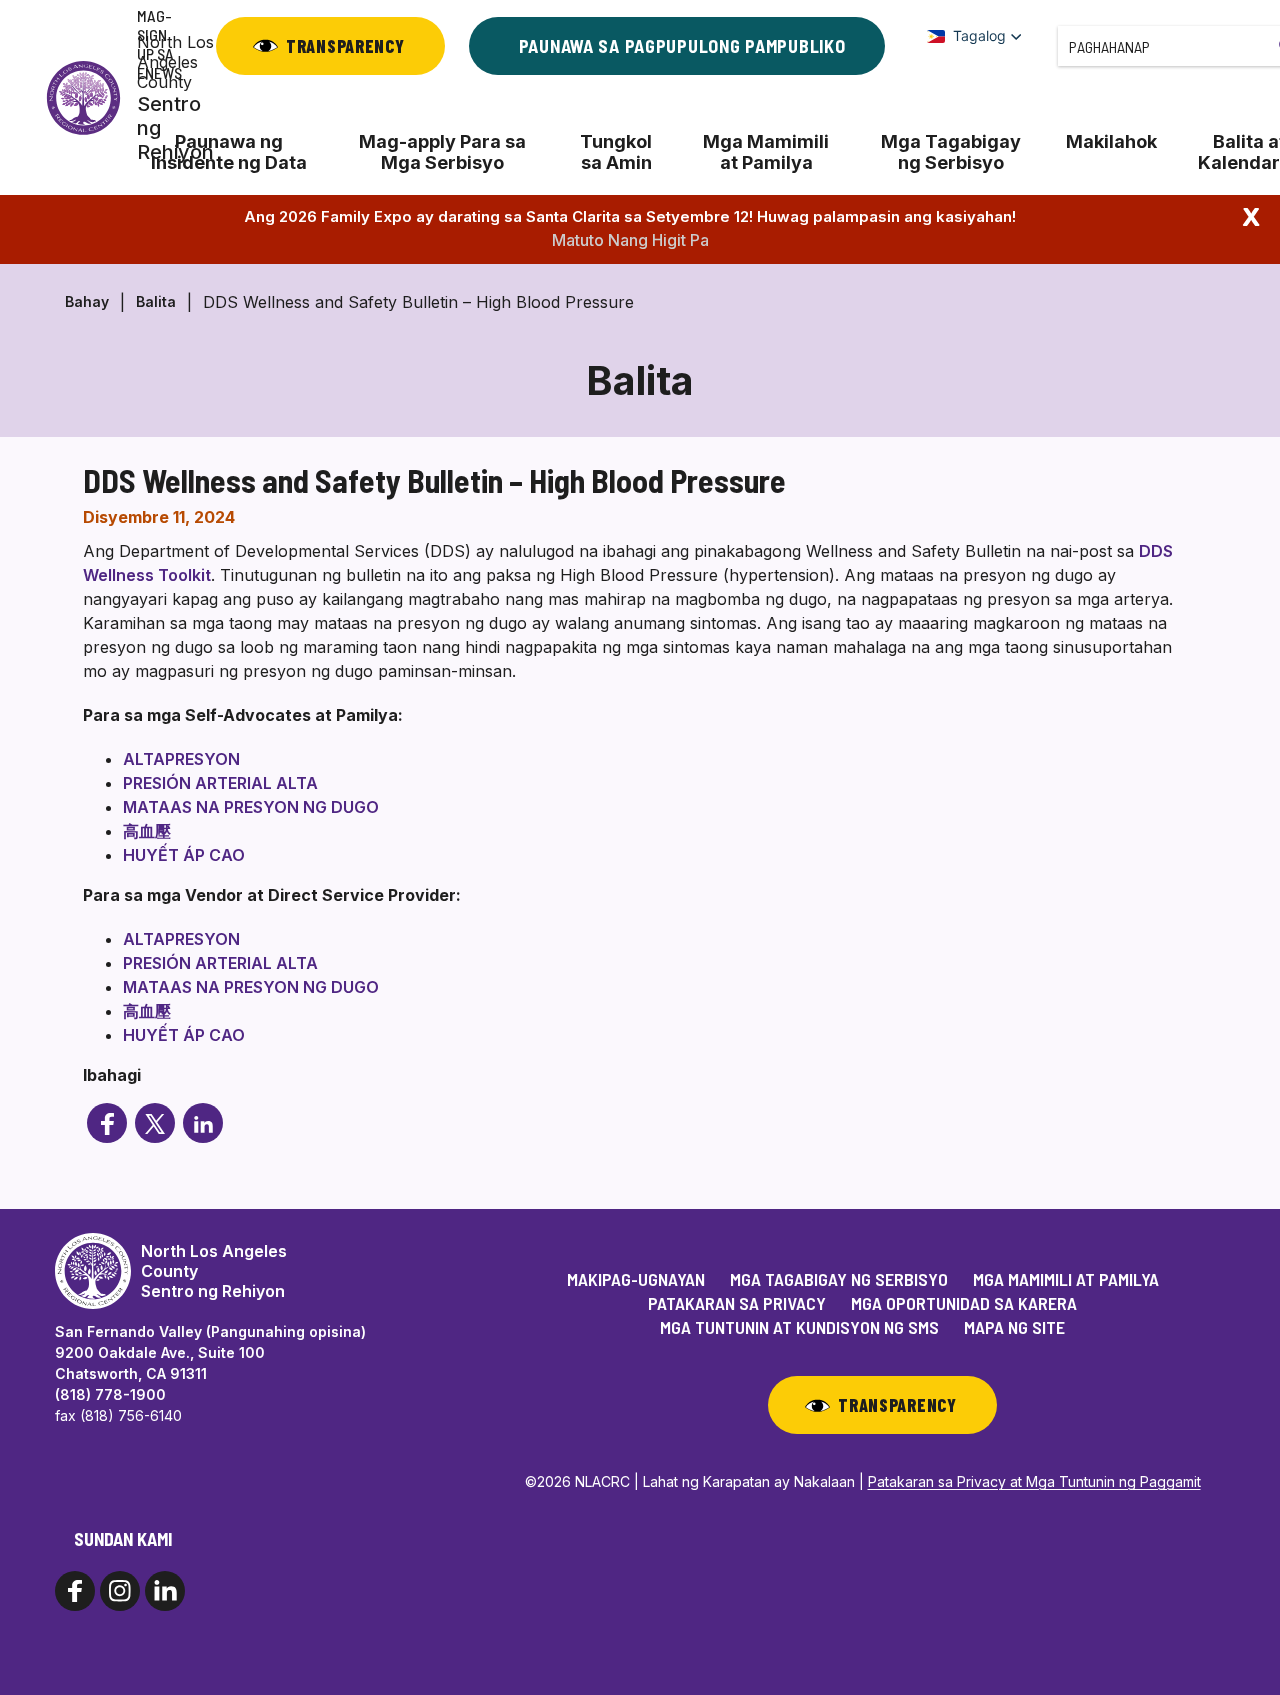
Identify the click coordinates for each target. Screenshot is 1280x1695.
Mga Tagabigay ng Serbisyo (951, 152)
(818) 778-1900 (110, 1394)
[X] (155, 1123)
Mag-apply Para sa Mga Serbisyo (442, 152)
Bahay (87, 301)
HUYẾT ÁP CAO (184, 855)
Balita (156, 301)
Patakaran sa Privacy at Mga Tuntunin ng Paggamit (1034, 1481)
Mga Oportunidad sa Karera (964, 1303)
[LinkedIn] (203, 1123)
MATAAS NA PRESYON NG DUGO (251, 807)
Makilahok (1111, 141)
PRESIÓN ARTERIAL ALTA (220, 783)
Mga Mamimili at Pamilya (766, 152)
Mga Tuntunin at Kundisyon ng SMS (799, 1327)
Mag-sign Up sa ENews (159, 44)
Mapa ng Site (1014, 1327)
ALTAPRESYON (181, 759)
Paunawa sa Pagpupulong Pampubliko (682, 46)
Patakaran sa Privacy (737, 1303)
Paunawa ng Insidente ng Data (229, 152)
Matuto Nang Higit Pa (630, 240)
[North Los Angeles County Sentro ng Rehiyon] (83, 98)
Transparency (345, 46)
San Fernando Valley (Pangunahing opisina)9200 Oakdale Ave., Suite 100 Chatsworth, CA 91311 (210, 1352)
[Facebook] (107, 1123)
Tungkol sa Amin (616, 152)
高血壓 (147, 831)
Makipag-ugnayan (636, 1279)
